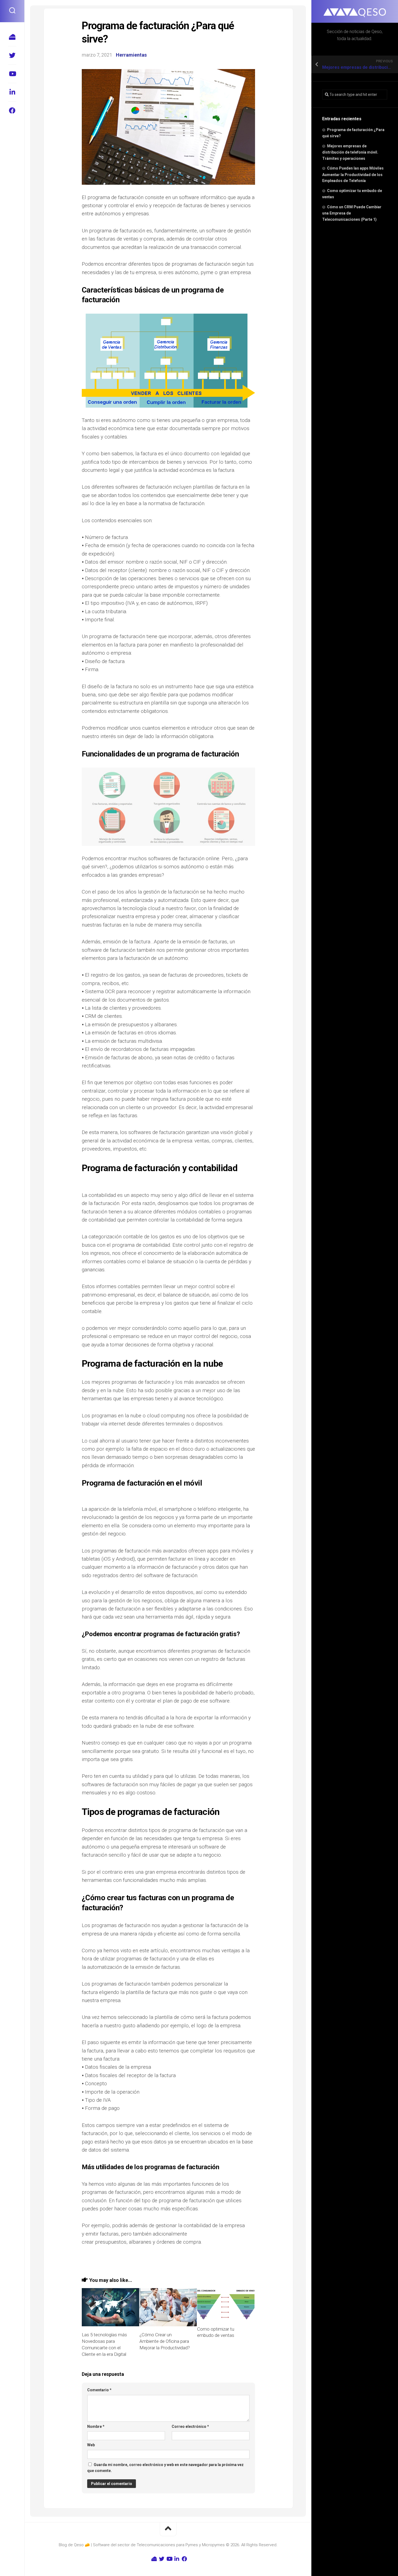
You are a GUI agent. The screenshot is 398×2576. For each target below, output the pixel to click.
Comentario (99, 2390)
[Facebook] (12, 111)
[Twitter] (12, 55)
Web (91, 2445)
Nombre (96, 2426)
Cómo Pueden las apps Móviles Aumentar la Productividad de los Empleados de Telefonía (353, 174)
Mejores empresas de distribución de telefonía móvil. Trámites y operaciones (350, 152)
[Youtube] (12, 74)
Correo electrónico (190, 2426)
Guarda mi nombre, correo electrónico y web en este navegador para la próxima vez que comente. (165, 2468)
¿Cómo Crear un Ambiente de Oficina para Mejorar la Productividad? (165, 2341)
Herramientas (131, 55)
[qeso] (12, 37)
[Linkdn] (12, 92)
